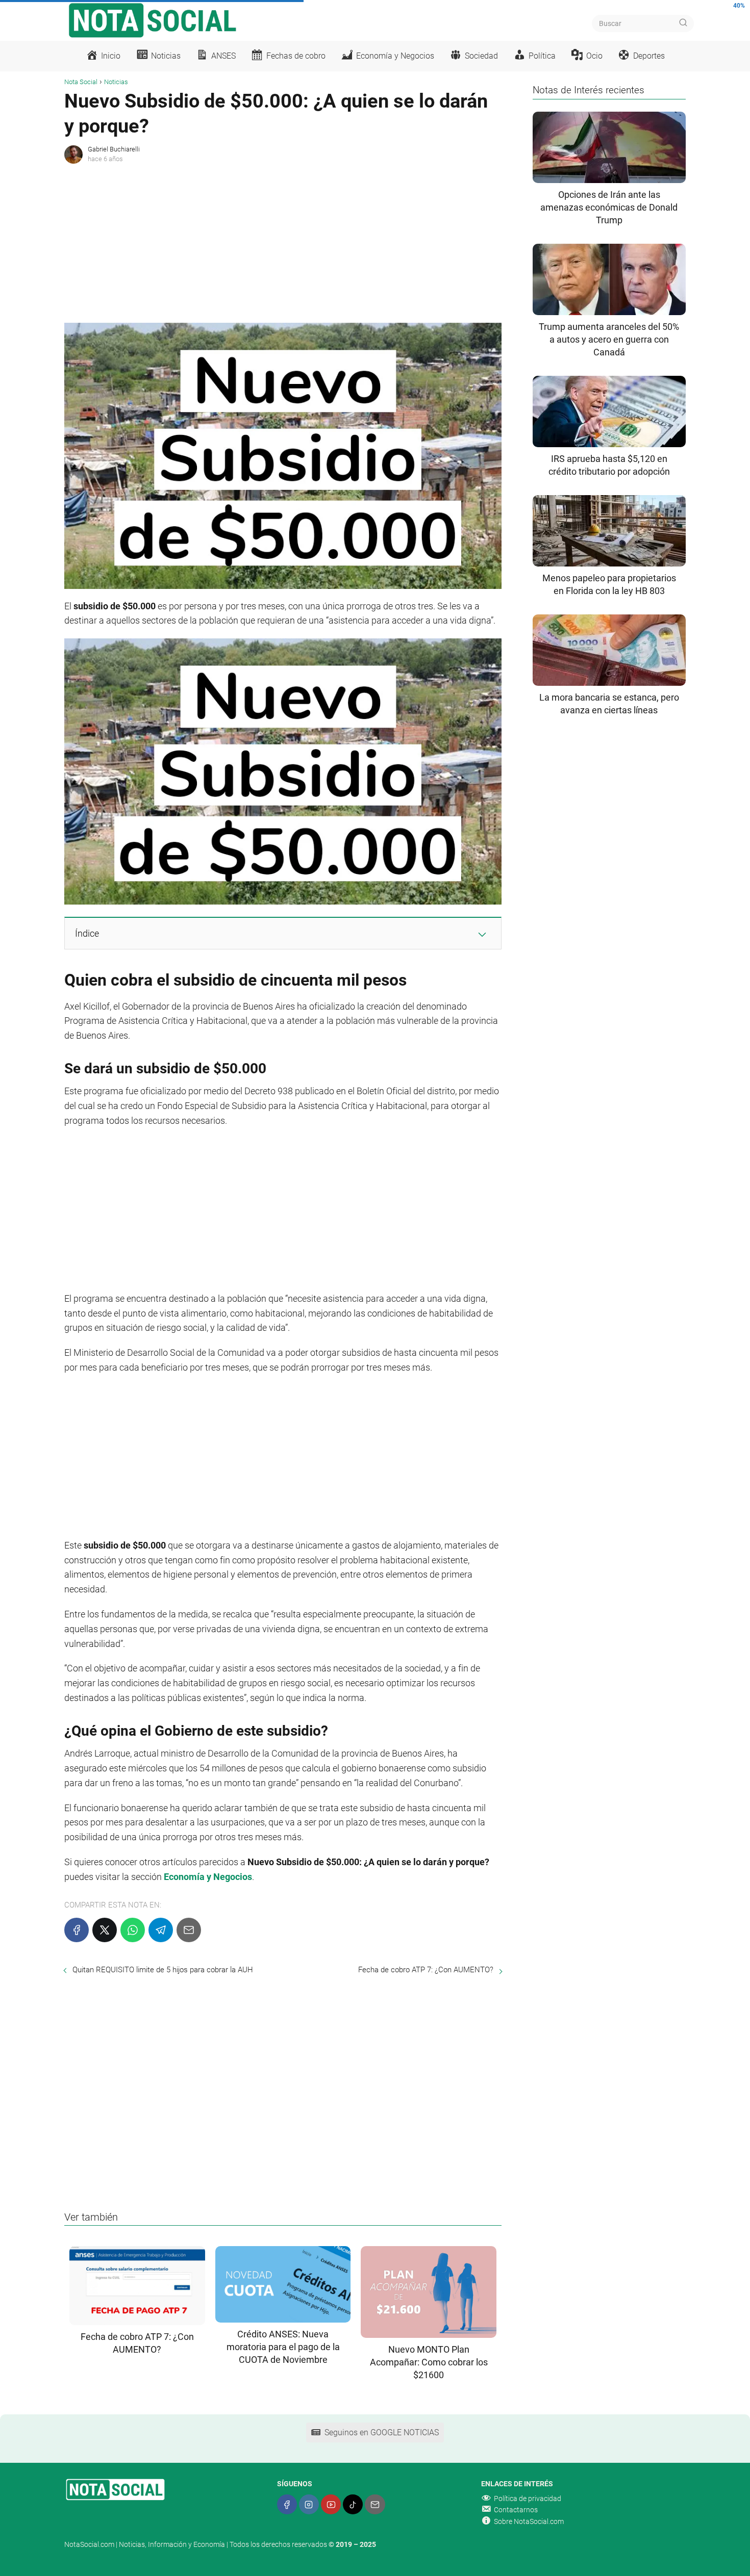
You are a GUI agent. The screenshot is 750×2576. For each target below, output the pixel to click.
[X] (105, 1930)
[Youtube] (331, 2504)
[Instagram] (309, 2504)
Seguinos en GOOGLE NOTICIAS (382, 2432)
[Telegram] (161, 1930)
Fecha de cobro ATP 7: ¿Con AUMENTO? (426, 1970)
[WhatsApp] (133, 1930)
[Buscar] (683, 23)
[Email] (189, 1930)
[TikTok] (353, 2504)
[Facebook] (77, 1930)
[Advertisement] (283, 241)
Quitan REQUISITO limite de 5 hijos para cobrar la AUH (163, 1970)
